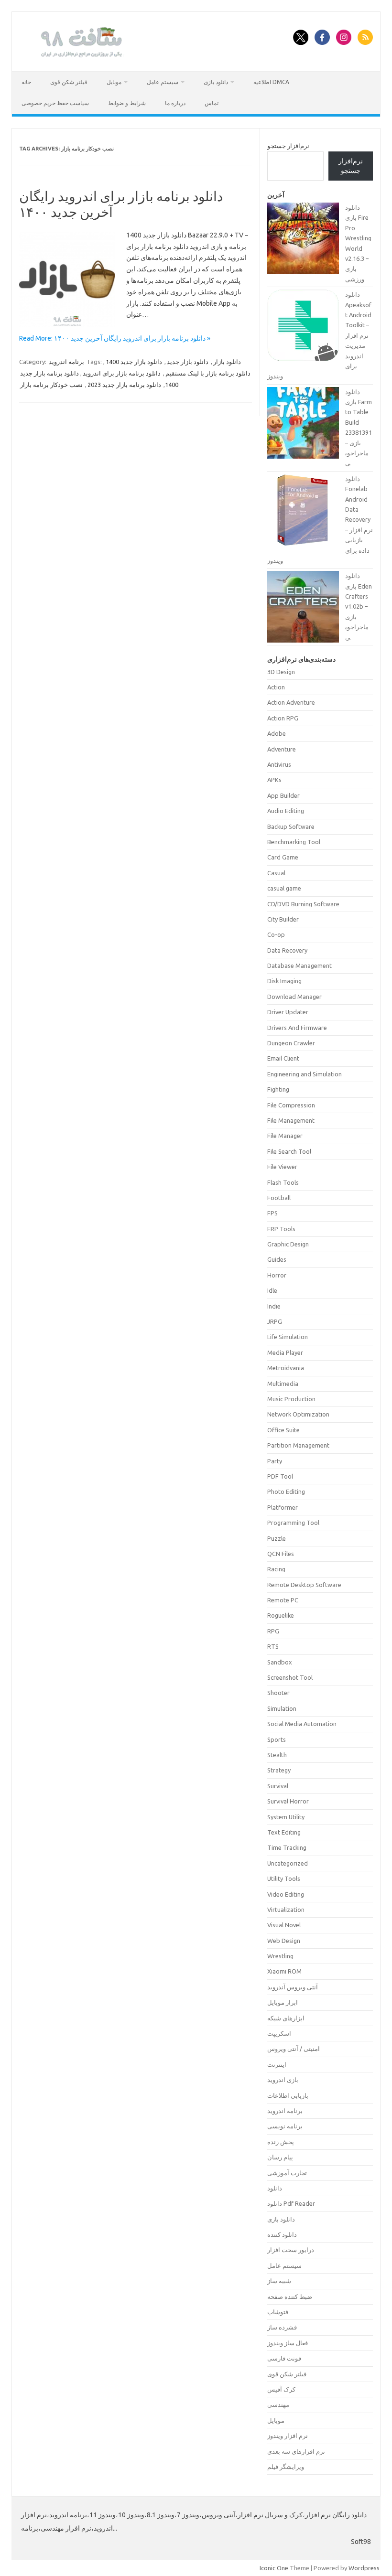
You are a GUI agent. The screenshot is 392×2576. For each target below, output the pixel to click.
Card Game (283, 857)
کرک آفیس (281, 2389)
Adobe (277, 733)
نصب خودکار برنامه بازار (51, 385)
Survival (278, 1786)
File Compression (291, 1105)
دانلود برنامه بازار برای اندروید (122, 373)
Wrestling (280, 1956)
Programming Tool (293, 1523)
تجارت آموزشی (287, 2173)
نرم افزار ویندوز (288, 2436)
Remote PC (283, 1600)
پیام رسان (280, 2157)
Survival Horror (288, 1801)
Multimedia (283, 1384)
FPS (272, 1213)
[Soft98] (80, 55)
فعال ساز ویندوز (288, 2343)
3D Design (281, 672)
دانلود (275, 2188)
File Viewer (282, 1167)
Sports (277, 1739)
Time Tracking (287, 1847)
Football (279, 1198)
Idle (272, 1290)
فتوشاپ (278, 2312)
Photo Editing (286, 1492)
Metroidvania (286, 1368)
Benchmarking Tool (294, 842)
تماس (212, 103)
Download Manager (294, 997)
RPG (273, 1631)
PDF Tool (280, 1476)
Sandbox (280, 1662)
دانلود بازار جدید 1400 (134, 362)
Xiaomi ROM (284, 1971)
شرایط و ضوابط (127, 103)
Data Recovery (287, 950)
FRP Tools (281, 1229)
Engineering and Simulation (305, 1074)
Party (275, 1461)
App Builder (283, 795)
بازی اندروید (283, 2080)
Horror (277, 1275)
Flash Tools (283, 1182)
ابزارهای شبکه (286, 2018)
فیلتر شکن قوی (69, 82)
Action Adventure (291, 702)
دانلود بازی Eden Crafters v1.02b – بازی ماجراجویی (359, 606)
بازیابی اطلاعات (288, 2095)
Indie (274, 1306)
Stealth (277, 1755)
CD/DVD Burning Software (303, 904)
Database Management (299, 966)
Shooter (278, 1693)
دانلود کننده (282, 2234)
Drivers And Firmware (297, 1028)
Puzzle (277, 1538)
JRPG (275, 1321)
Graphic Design (288, 1244)
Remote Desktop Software (304, 1585)
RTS (273, 1646)
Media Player (285, 1352)
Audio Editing (286, 811)
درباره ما (175, 103)
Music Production (291, 1399)
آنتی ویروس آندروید (293, 1987)
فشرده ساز (282, 2327)
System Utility (286, 1817)
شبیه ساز (279, 2281)
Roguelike (281, 1615)
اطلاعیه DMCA (271, 82)
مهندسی (278, 2404)
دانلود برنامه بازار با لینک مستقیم (208, 373)
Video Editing (286, 1894)
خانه (26, 82)
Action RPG (283, 718)
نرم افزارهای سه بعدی (296, 2451)
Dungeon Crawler (291, 1043)
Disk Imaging (284, 981)
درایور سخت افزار (291, 2250)
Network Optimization (298, 1414)
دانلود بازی (216, 82)
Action (276, 687)
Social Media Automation (302, 1724)
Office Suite (283, 1430)
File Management (291, 1120)
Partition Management (298, 1445)
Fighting (278, 1089)
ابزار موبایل (283, 2002)
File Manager (285, 1136)
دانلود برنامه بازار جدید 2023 (124, 385)
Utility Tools (284, 1878)
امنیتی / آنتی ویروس (294, 2049)
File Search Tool (289, 1151)
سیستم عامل (163, 82)
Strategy (279, 1770)
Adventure (282, 749)
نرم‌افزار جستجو (288, 146)
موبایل (114, 82)
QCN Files (281, 1554)
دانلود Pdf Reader (291, 2203)
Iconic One (274, 2568)
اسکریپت (279, 2033)
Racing (276, 1569)
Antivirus (279, 764)
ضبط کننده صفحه (290, 2297)
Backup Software (291, 826)
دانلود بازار (227, 362)
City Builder (283, 919)
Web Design (284, 1941)
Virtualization (286, 1910)
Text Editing (284, 1832)
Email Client (283, 1058)
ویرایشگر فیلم (286, 2467)
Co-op (276, 934)
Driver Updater (288, 1012)
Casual (276, 873)
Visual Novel (284, 1925)
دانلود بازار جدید (188, 362)
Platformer (283, 1507)
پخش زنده (281, 2142)
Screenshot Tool (290, 1677)
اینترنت (277, 2064)
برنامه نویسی (285, 2126)
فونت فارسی (284, 2358)
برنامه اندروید (66, 362)
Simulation (282, 1708)
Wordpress (364, 2568)
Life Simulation (288, 1337)
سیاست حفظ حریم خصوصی (55, 103)
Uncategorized (288, 1863)
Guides (277, 1259)
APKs (274, 780)
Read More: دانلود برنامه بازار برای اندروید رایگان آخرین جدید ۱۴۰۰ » (115, 338)
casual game (284, 888)
